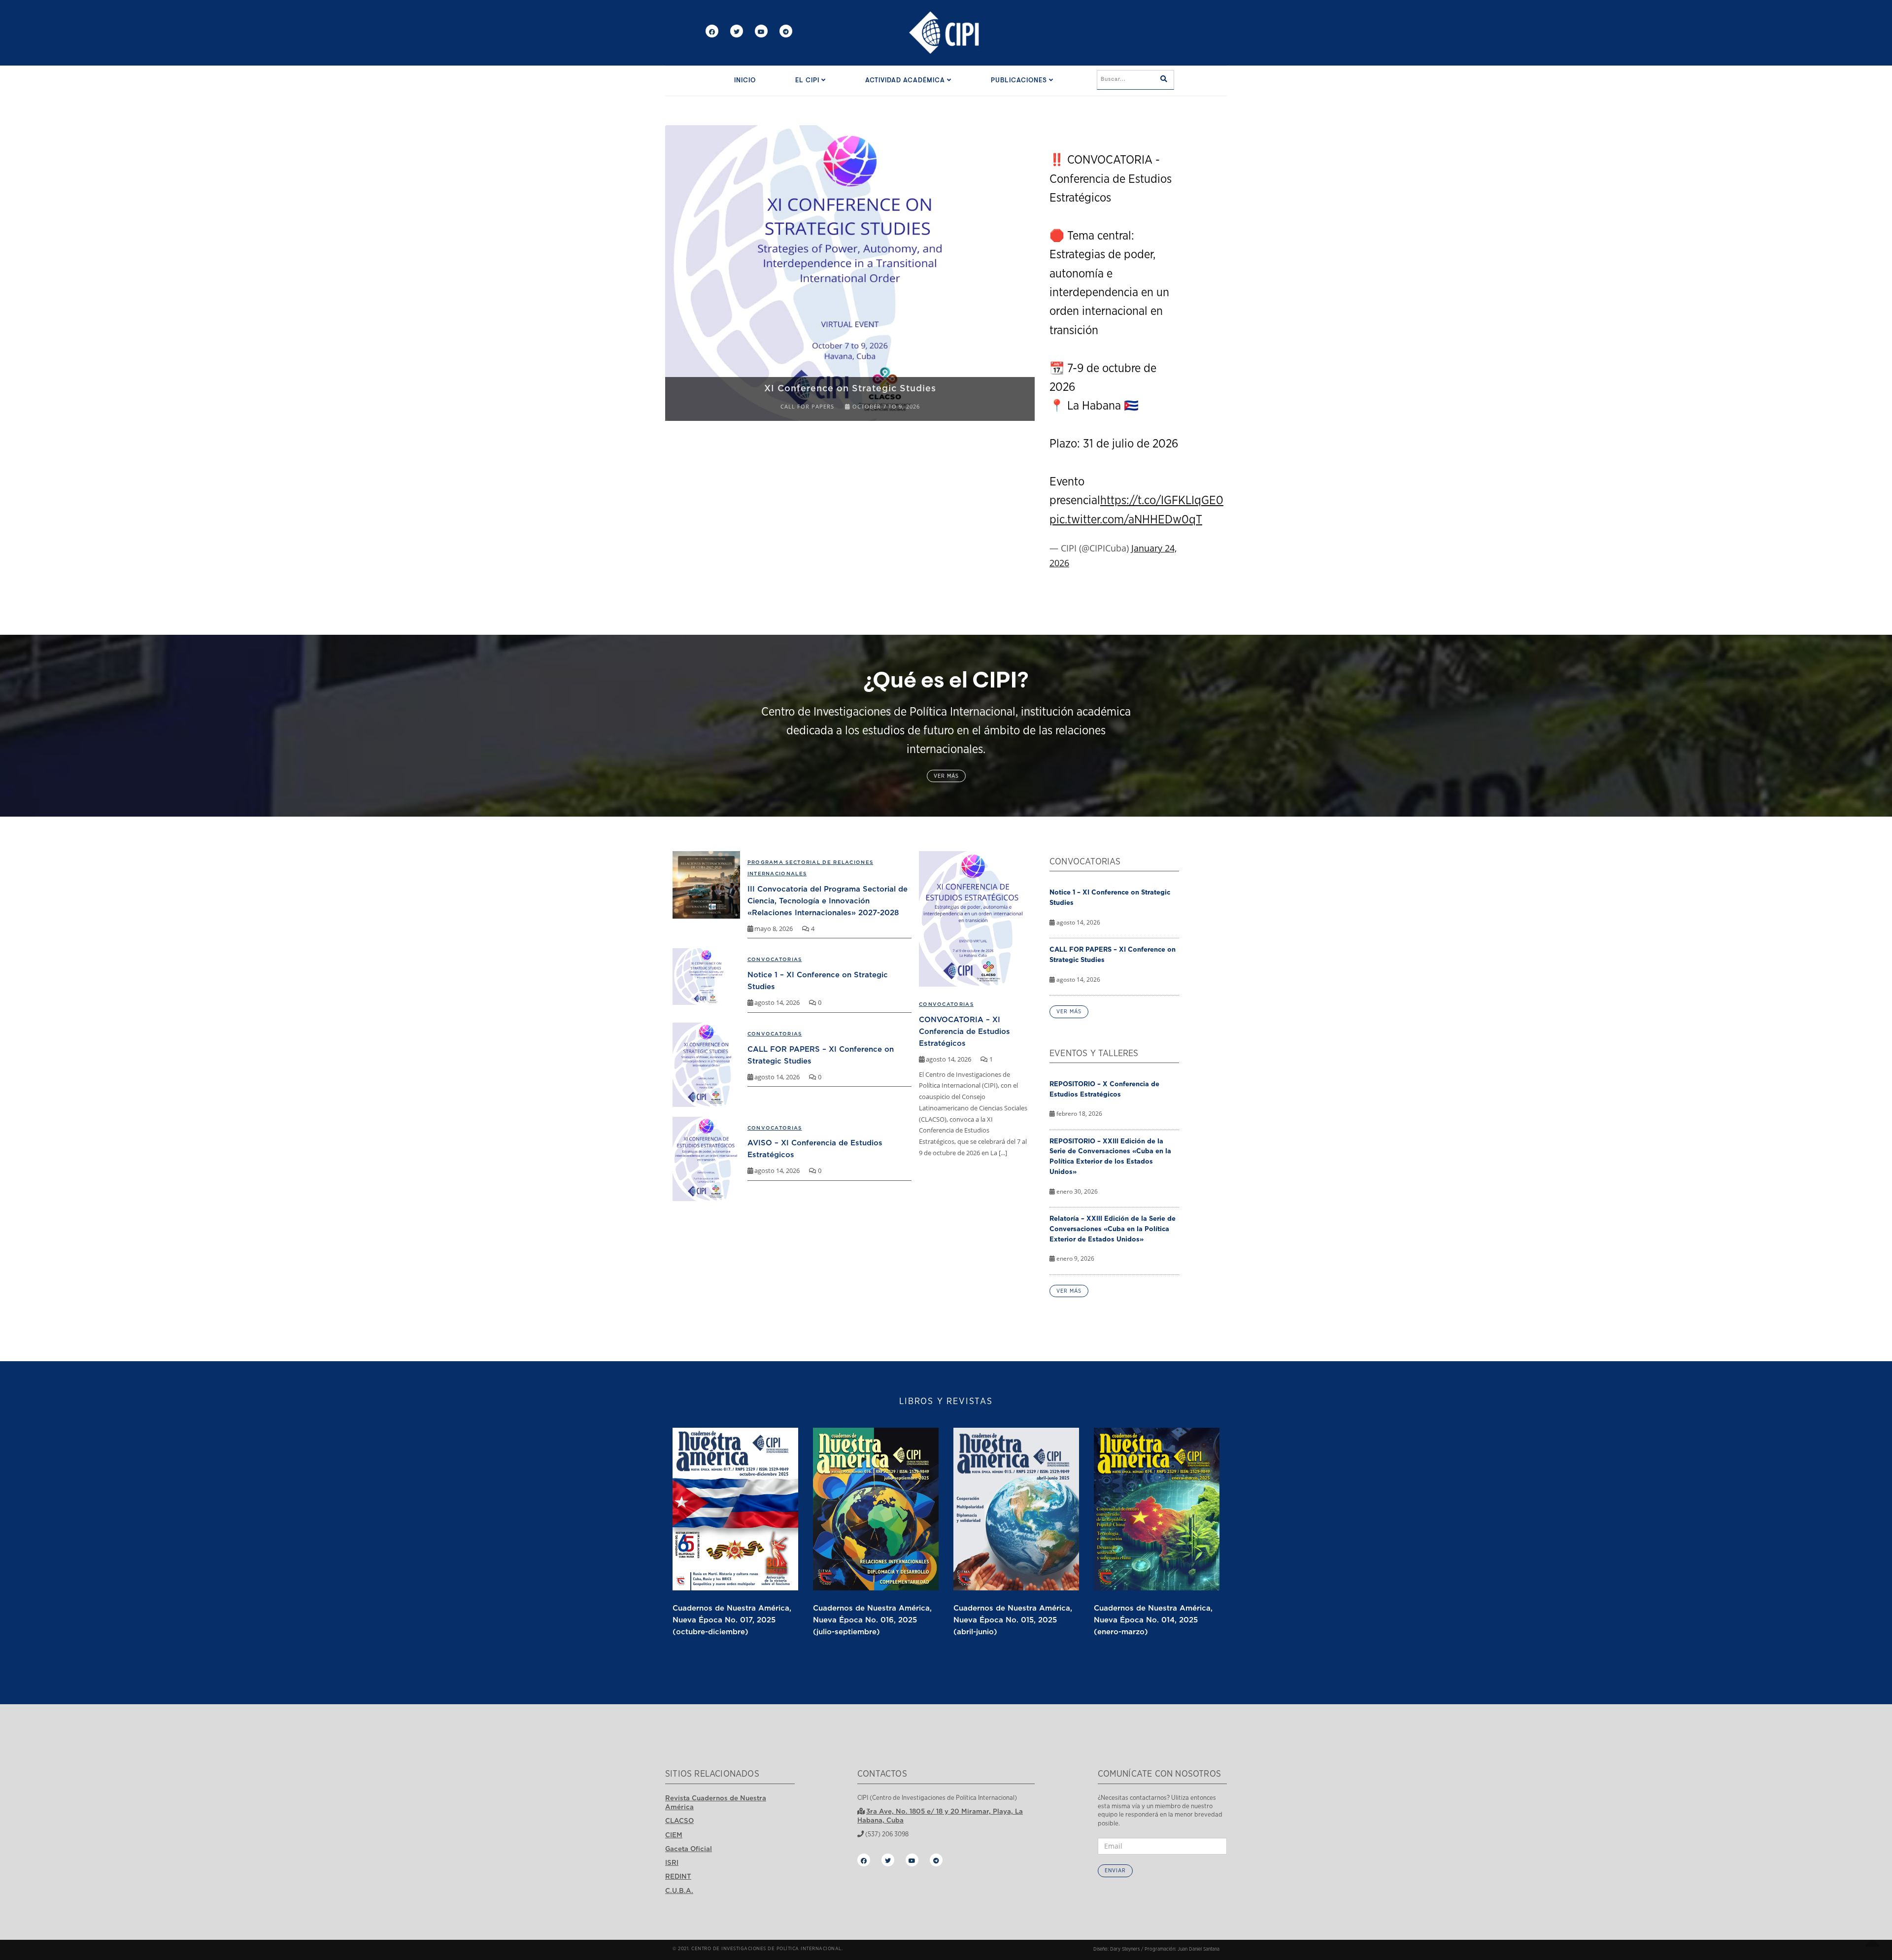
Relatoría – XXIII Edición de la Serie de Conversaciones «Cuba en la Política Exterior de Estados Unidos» (1113, 1229)
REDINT (678, 1876)
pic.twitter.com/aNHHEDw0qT (1126, 520)
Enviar (1115, 1871)
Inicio (745, 81)
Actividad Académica (906, 81)
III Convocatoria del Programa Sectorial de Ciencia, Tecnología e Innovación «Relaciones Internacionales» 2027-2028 (828, 900)
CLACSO (679, 1821)
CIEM (674, 1835)
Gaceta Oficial (689, 1849)
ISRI (672, 1862)
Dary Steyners (1125, 1949)
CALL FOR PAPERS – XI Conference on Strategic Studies (1113, 954)
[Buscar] (1164, 80)
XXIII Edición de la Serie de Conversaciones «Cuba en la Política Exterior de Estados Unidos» (850, 382)
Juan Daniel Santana (1199, 1949)
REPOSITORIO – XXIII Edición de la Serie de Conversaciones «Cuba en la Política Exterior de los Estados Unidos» (1110, 1156)
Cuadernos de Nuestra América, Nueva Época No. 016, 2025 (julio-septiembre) (872, 1619)
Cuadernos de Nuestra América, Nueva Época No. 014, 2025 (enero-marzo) (1153, 1619)
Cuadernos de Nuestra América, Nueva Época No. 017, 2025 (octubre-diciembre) (732, 1619)
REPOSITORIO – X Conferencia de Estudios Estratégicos (1104, 1089)
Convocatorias (946, 1004)
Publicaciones (1020, 81)
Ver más (946, 776)
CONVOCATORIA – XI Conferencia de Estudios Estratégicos (964, 1031)
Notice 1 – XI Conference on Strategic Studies (1110, 897)
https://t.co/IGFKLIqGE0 (1162, 501)
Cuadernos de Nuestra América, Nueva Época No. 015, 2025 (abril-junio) (1013, 1619)
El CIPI (808, 81)
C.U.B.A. (679, 1891)
